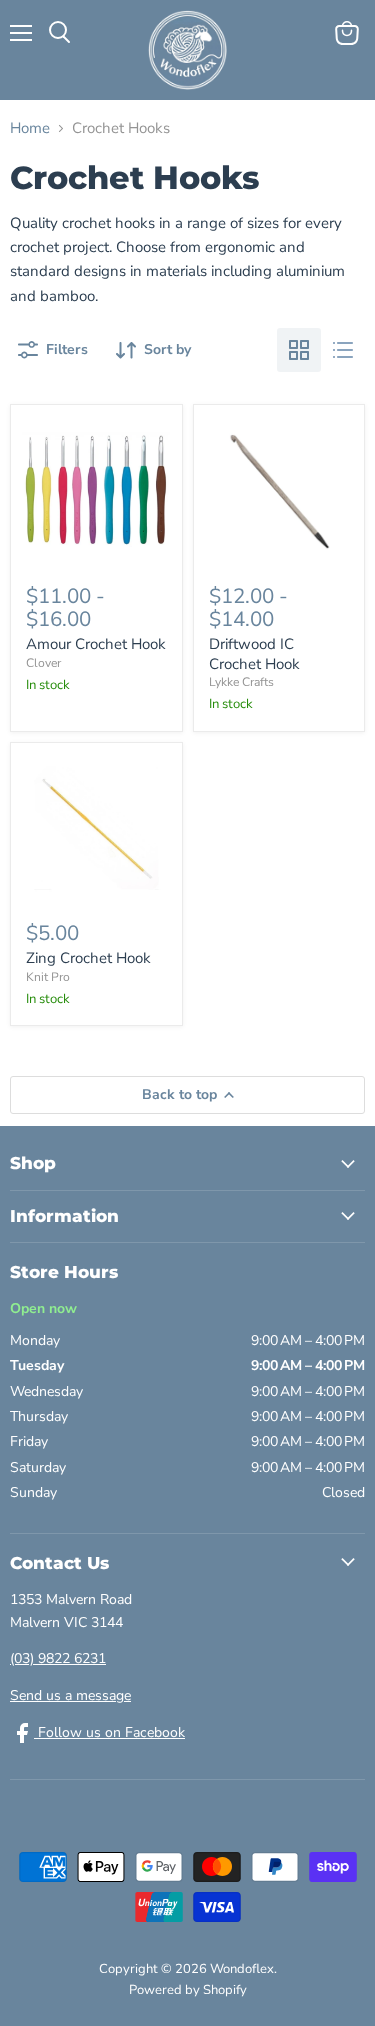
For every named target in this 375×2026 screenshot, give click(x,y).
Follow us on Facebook (109, 1732)
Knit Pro (48, 977)
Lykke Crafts (241, 682)
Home (30, 128)
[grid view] (299, 350)
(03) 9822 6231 (58, 1658)
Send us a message (70, 1695)
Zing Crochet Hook (88, 958)
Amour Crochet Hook (96, 644)
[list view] (343, 350)
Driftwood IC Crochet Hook (254, 654)
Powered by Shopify (188, 1990)
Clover (43, 663)
